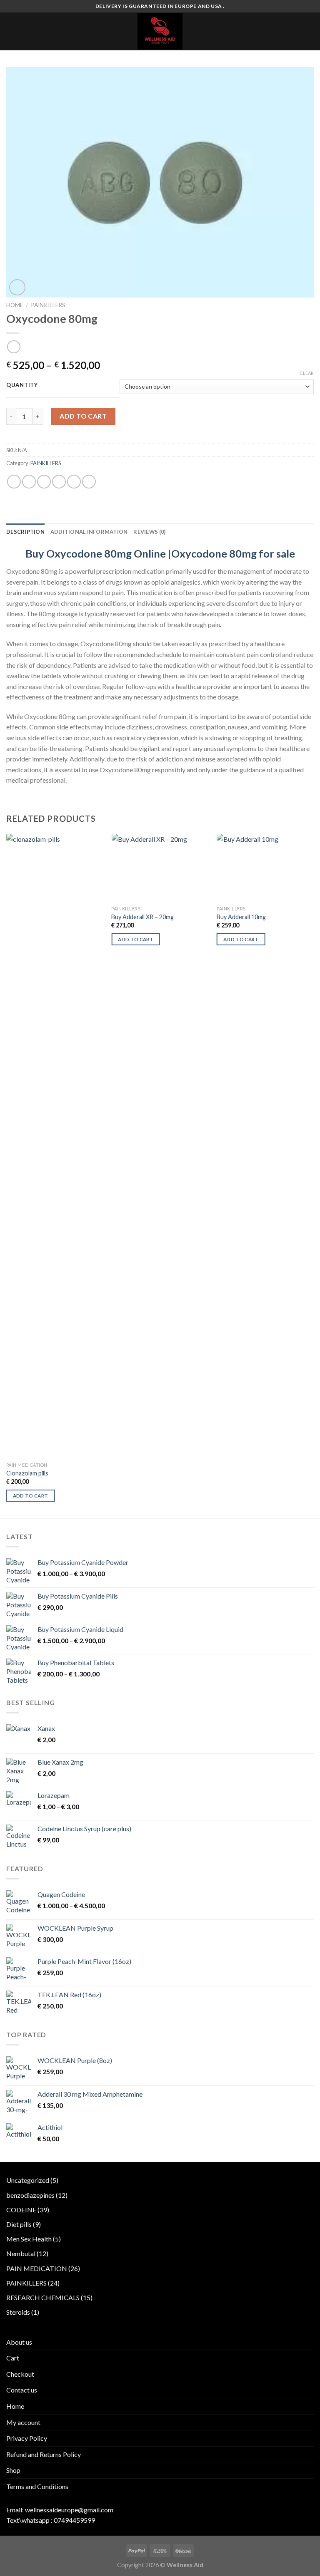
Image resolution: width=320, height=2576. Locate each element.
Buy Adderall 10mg (241, 917)
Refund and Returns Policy (44, 2454)
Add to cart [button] (31, 1496)
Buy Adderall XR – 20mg (142, 917)
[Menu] (11, 31)
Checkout (20, 2374)
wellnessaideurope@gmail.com (69, 2510)
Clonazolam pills (27, 1473)
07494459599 (74, 2520)
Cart (13, 2358)
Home (15, 305)
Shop (13, 2470)
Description (25, 532)
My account (23, 2422)
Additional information (89, 532)
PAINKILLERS (48, 305)
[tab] (25, 532)
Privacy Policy (27, 2438)
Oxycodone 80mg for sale (233, 553)
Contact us (22, 2390)
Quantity (22, 385)
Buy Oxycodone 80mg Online (96, 553)
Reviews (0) (149, 532)
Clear (307, 373)
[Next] (313, 1175)
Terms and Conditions (37, 2486)
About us (19, 2342)
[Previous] (7, 1175)
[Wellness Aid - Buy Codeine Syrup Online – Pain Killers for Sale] (160, 31)
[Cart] (310, 32)
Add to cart (83, 416)
